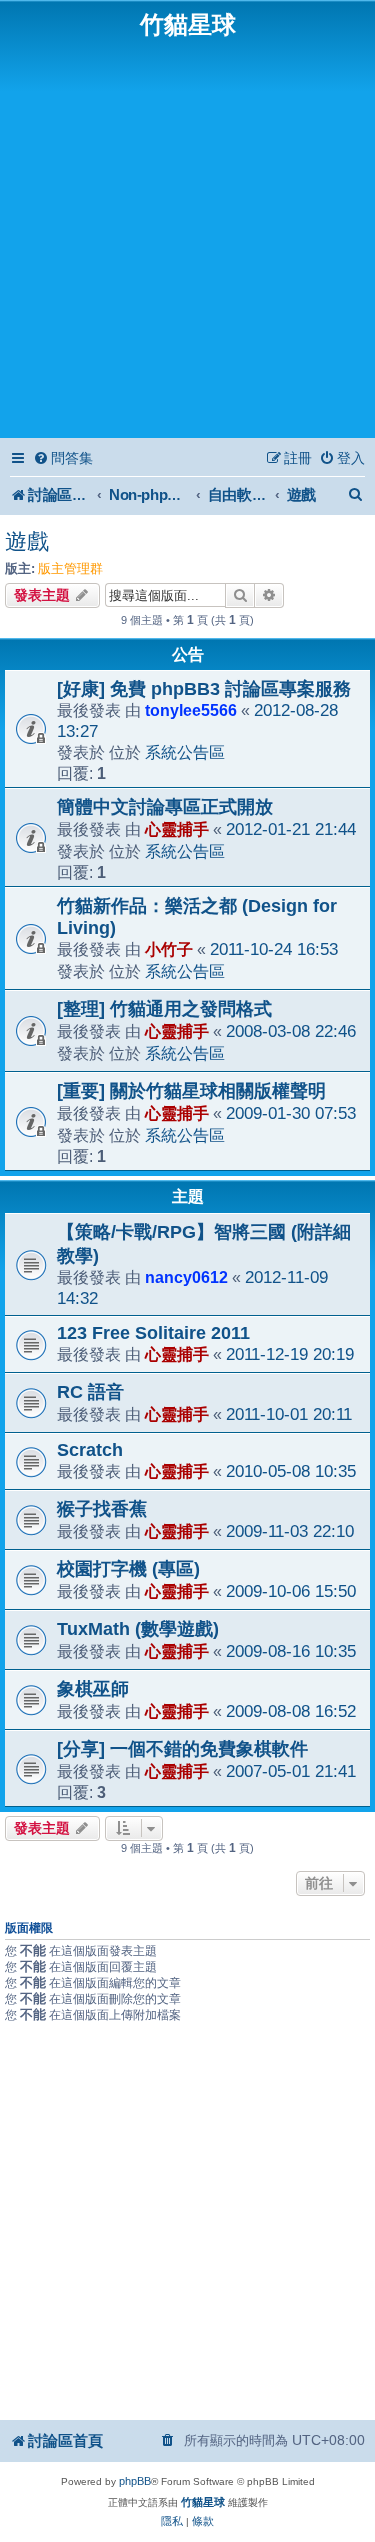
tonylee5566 (191, 710)
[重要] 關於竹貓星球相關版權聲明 (191, 1091)
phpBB (135, 2481)
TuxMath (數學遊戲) (138, 1629)
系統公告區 (185, 752)
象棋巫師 (93, 1689)
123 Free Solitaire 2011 (153, 1333)
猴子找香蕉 (102, 1509)
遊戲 (27, 541)
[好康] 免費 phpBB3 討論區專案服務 (204, 689)
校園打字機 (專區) (128, 1569)
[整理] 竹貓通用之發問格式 (164, 1009)
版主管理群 (70, 568)
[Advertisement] (187, 236)
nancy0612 (186, 1277)
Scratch (90, 1450)
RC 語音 (90, 1392)
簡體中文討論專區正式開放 (165, 807)
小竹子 (169, 949)
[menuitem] (63, 458)
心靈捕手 (177, 829)
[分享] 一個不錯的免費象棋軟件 (182, 1749)
